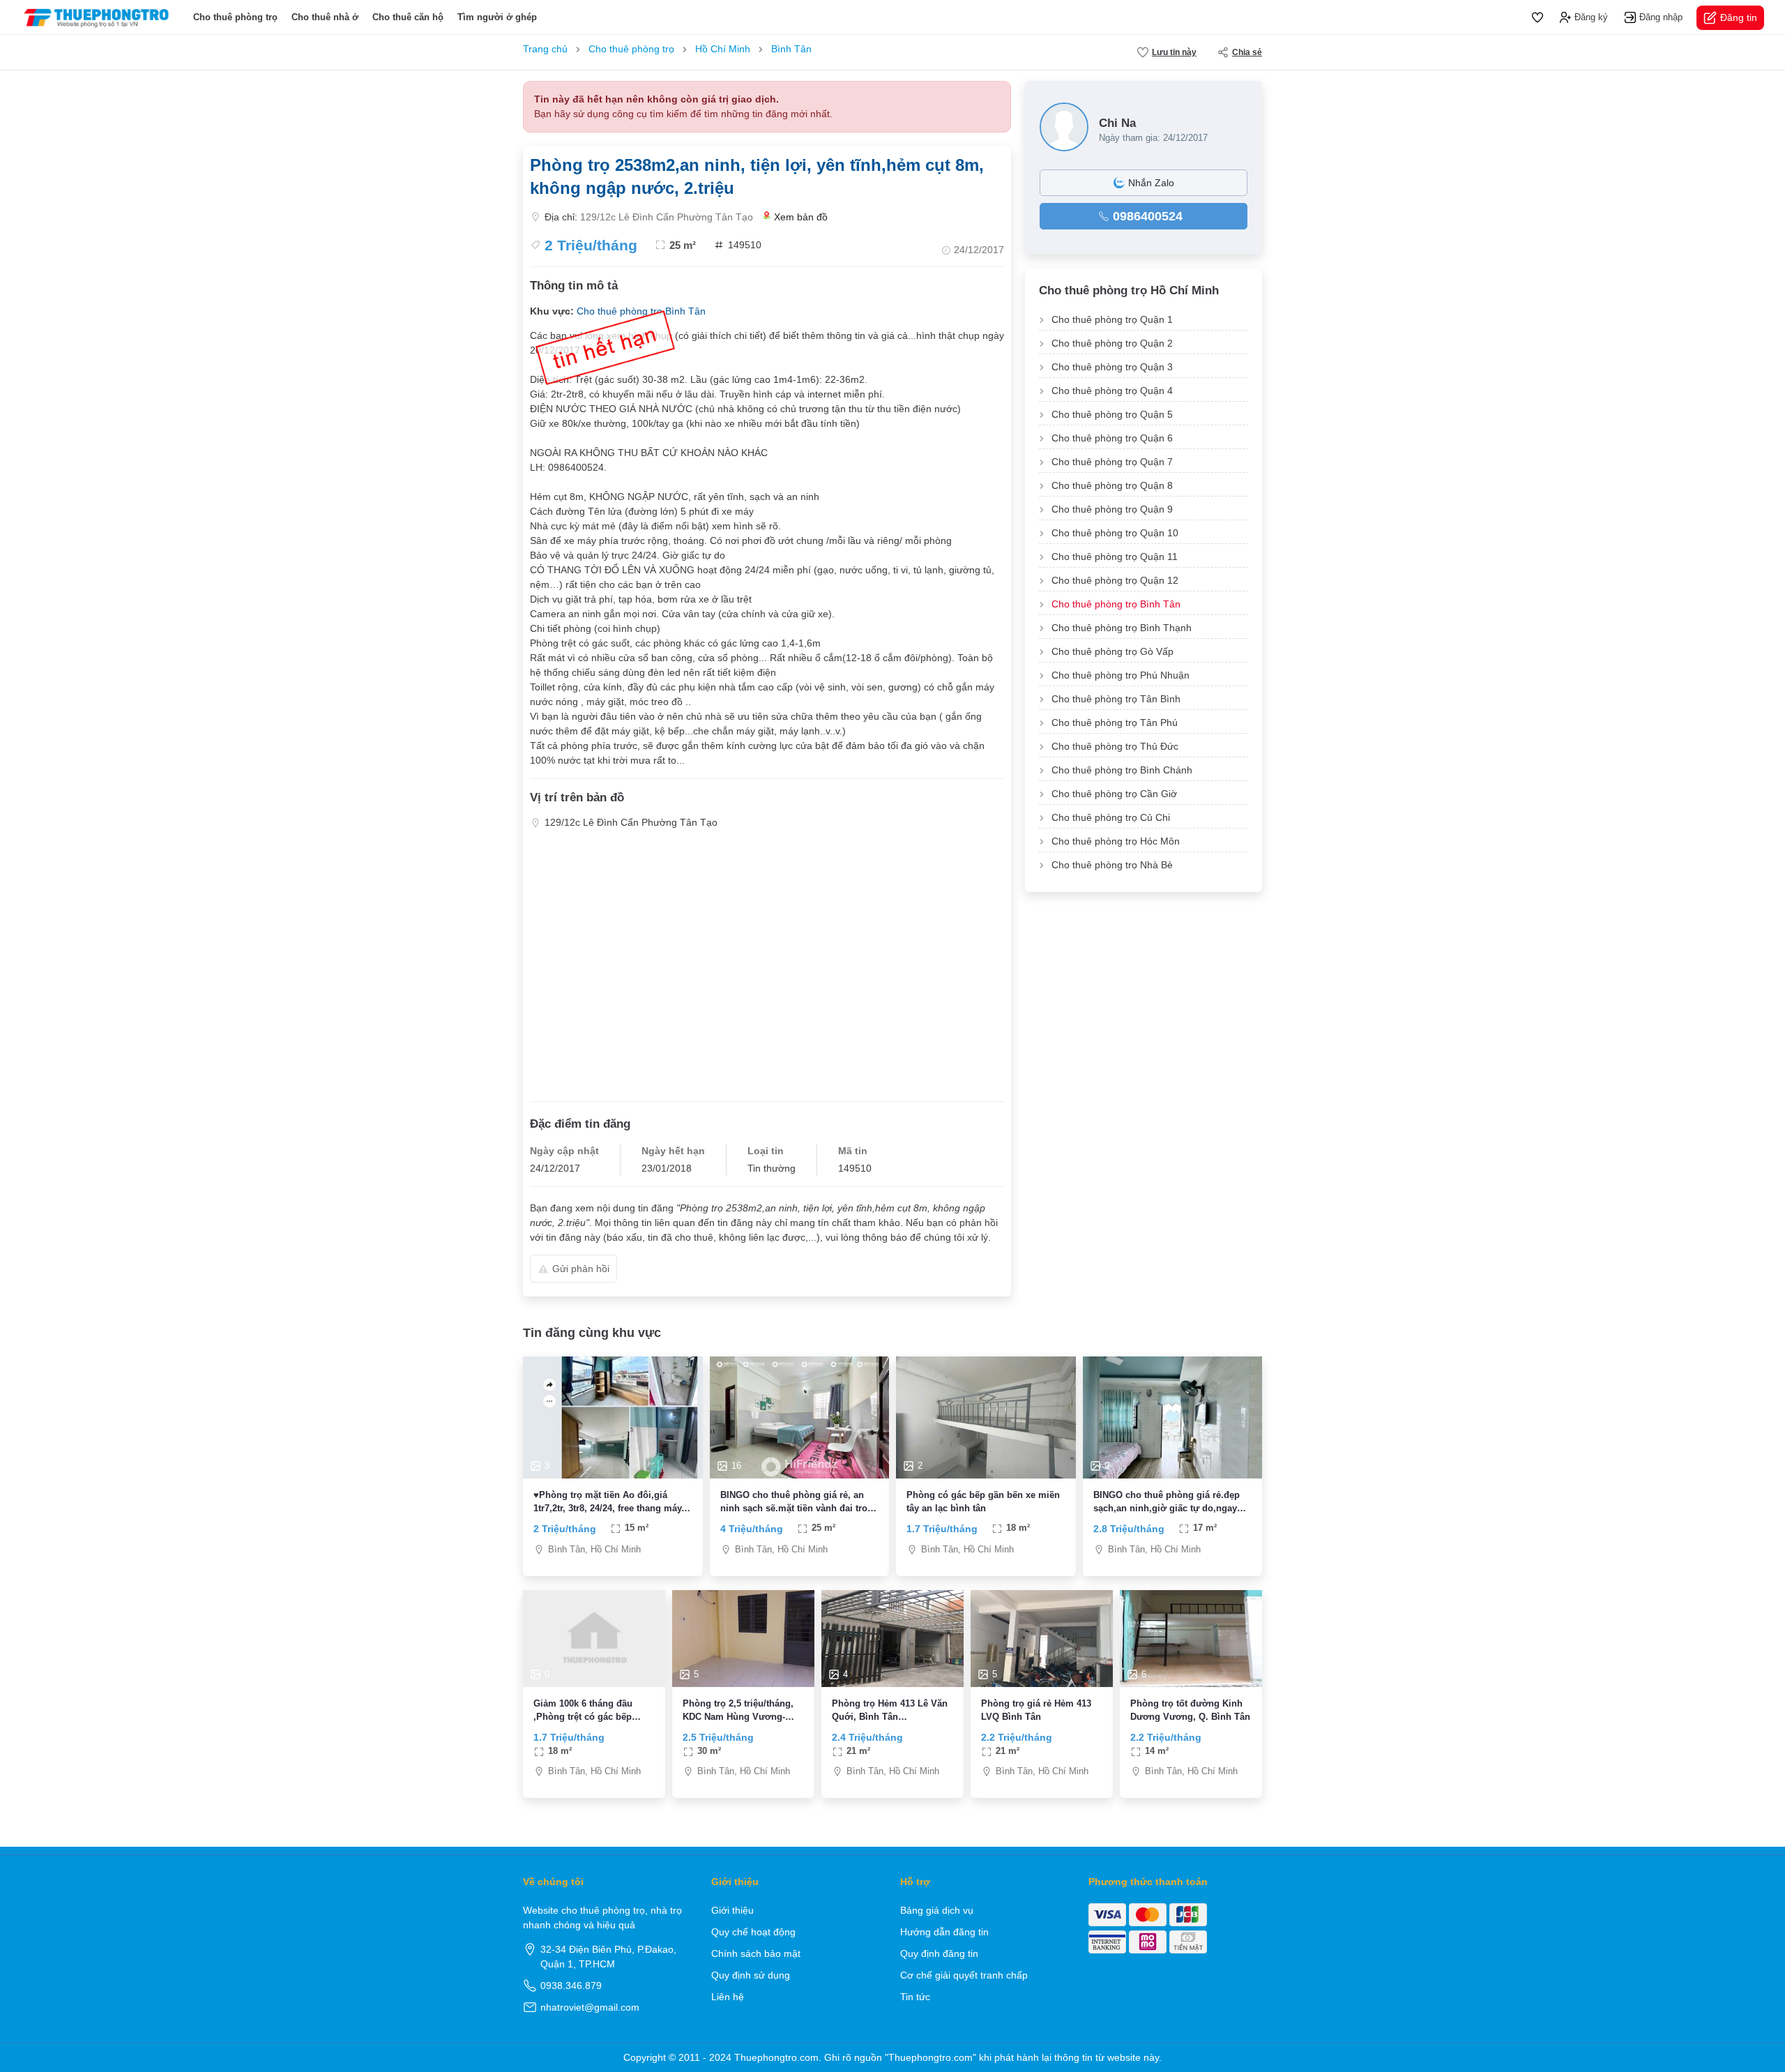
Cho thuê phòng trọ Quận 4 (1112, 391)
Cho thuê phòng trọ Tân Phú (1115, 723)
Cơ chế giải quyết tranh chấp (964, 1975)
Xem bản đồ (801, 217)
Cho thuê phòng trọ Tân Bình (1116, 699)
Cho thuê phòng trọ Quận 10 (1115, 533)
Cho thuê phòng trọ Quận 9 (1112, 509)
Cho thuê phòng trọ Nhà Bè (1112, 865)
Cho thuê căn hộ (408, 17)
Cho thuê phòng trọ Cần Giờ (1114, 794)
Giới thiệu (732, 1910)
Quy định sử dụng (751, 1975)
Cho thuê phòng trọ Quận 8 (1112, 485)
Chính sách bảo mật (756, 1953)
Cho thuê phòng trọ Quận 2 (1112, 343)
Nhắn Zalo (1151, 183)
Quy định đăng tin (939, 1953)
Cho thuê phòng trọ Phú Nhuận (1121, 675)
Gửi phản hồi (581, 1269)
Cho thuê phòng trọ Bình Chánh (1122, 770)
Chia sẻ (1247, 52)
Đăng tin (1739, 17)
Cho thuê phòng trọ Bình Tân (1116, 604)
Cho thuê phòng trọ (235, 17)
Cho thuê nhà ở (325, 17)
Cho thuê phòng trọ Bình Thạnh (1122, 628)
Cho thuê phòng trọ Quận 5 (1112, 414)
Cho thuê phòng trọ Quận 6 (1112, 438)
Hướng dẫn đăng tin (944, 1932)
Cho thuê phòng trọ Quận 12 (1115, 580)
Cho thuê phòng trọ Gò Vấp (1112, 651)
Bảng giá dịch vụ (937, 1910)
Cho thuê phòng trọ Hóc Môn (1116, 841)
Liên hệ (728, 1997)
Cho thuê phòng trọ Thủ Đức (1115, 746)
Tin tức (915, 1997)
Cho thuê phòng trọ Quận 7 (1112, 462)
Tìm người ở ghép (497, 17)
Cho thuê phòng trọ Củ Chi (1111, 817)
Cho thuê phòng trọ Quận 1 (1112, 319)
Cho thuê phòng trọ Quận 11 (1115, 557)
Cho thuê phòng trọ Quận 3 (1112, 367)
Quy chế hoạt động (753, 1932)
